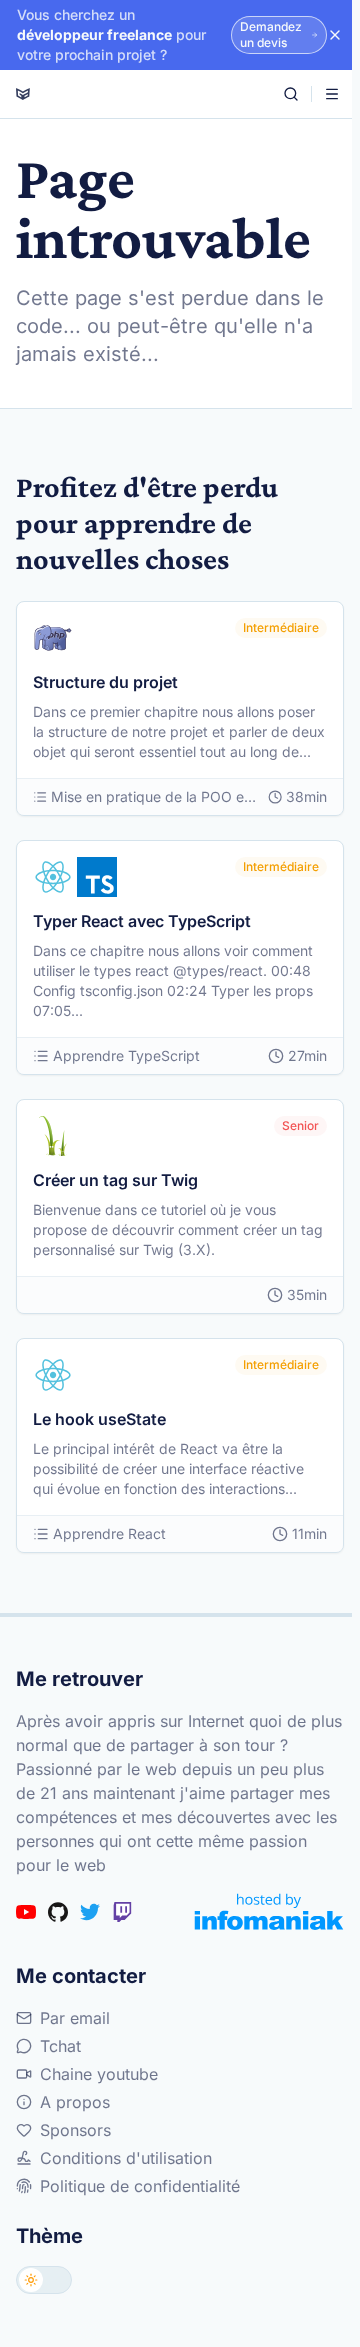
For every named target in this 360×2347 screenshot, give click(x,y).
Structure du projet (105, 682)
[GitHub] (58, 1912)
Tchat (60, 2046)
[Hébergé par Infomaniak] (269, 1911)
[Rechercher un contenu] (291, 94)
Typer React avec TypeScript (142, 921)
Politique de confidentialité (140, 2186)
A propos (75, 2102)
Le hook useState (99, 1419)
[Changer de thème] (44, 2280)
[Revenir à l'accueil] (23, 94)
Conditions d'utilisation (126, 2158)
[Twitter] (90, 1912)
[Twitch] (122, 1912)
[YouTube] (26, 1912)
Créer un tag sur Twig (115, 1180)
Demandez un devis (271, 34)
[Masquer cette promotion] (335, 35)
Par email (75, 2018)
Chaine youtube (99, 2074)
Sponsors (75, 2130)
